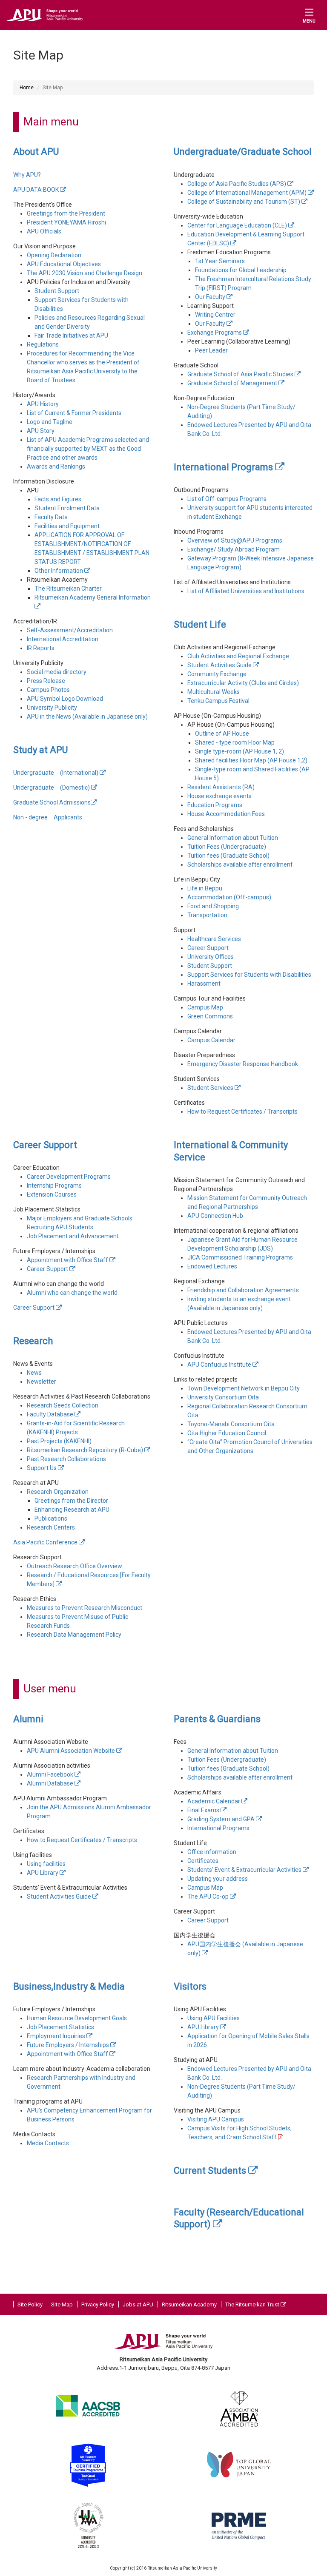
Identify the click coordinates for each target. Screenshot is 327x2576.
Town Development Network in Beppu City (244, 1388)
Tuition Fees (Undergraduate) (227, 847)
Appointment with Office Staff (68, 1260)
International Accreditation (63, 639)
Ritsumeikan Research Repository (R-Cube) (86, 1450)
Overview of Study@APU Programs (235, 540)
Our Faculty (211, 297)
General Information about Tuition (233, 838)
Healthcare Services (214, 939)
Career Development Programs (69, 1177)
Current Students (211, 2171)
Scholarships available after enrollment (240, 864)
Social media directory (57, 672)
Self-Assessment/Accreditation (70, 630)
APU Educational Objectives (64, 264)
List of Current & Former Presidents (74, 413)
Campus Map (205, 1007)
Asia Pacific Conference (46, 1542)
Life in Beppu (205, 888)
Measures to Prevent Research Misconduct (85, 1608)
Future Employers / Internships (69, 2045)
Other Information (59, 571)
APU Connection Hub (215, 1216)
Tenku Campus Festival (218, 701)
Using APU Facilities (214, 2018)
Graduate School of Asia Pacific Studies (241, 374)
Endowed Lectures (212, 1266)
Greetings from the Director (71, 1501)
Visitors (190, 1986)
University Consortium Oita (223, 1397)
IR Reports (41, 648)
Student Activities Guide (220, 665)
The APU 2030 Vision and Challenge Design (85, 273)
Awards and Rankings (56, 466)
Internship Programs (54, 1186)
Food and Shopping (213, 906)
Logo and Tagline (50, 422)
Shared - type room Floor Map (235, 742)
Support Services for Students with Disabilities (249, 975)
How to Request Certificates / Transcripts (242, 1112)
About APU (36, 152)
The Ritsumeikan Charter (68, 589)
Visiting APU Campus (216, 2119)
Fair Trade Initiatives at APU (71, 336)
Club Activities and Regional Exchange (238, 656)
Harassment (204, 984)
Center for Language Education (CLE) (238, 225)
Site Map (62, 2304)
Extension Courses (52, 1194)
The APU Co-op (209, 1896)
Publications (51, 1518)
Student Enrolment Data (67, 508)
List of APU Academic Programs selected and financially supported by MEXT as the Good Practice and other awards (88, 449)
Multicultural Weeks (214, 692)
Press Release (46, 681)
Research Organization (58, 1492)
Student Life (200, 624)
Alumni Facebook (51, 1774)
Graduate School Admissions (52, 802)
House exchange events (219, 796)
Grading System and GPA (222, 1819)
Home (27, 88)
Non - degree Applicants (48, 817)
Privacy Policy (98, 2304)
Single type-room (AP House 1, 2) (240, 751)
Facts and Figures (58, 499)
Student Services (211, 1088)
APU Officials (44, 231)
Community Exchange (217, 674)
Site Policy (30, 2304)
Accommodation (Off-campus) (229, 897)
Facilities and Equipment (67, 526)
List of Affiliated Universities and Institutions (246, 591)
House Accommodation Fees (226, 814)
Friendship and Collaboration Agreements (243, 1290)
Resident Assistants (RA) (221, 787)
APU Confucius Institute (220, 1365)
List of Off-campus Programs (227, 499)
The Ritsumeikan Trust (253, 2304)
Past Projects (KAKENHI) (59, 1441)
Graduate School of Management (233, 383)
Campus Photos (48, 690)
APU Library (43, 1873)
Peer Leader (211, 350)
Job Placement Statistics (60, 2027)
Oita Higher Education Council (227, 1433)
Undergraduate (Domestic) (52, 788)
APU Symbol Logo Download (65, 699)
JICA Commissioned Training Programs (240, 1257)
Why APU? (27, 175)
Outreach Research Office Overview (75, 1566)
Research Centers (51, 1527)
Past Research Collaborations (66, 1459)
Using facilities (46, 1864)
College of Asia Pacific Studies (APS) (237, 184)
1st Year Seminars (220, 261)
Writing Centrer (215, 315)
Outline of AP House (222, 734)
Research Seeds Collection (63, 1405)
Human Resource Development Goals (77, 2018)
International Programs (224, 467)
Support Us (42, 1468)
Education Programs (215, 805)
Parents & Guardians (217, 1719)
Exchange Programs (215, 333)
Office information (212, 1852)
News (34, 1373)
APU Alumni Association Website (72, 1751)
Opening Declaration (54, 255)
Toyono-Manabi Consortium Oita (231, 1424)
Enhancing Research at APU (72, 1510)
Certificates (203, 1861)
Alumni (28, 1719)
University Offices (211, 957)
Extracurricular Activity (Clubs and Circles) (243, 683)
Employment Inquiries (57, 2036)
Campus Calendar (211, 1040)
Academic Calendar (214, 1801)
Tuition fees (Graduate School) (228, 856)
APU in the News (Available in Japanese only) (87, 717)
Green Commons (210, 1016)
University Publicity (52, 708)
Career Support (208, 948)
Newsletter (42, 1382)
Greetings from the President (66, 213)
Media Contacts (48, 2143)
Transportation (207, 915)
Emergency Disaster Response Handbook (243, 1064)
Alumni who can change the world (72, 1293)
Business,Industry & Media (69, 1986)
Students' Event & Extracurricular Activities (245, 1870)
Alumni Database (51, 1783)
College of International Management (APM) (248, 193)
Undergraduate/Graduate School (243, 152)
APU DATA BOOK (37, 190)
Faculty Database (51, 1414)
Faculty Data (51, 517)
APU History (43, 404)
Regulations (43, 344)
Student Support (57, 291)
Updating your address (218, 1879)
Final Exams (204, 1810)
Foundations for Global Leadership (241, 270)
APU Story (41, 431)
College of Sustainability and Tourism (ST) (244, 202)
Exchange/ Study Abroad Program (234, 549)
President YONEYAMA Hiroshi (66, 222)
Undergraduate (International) (56, 773)
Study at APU (40, 750)
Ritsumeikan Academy (189, 2304)
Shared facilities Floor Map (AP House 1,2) (251, 760)
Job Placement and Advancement (73, 1236)
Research (33, 1341)
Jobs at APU (138, 2304)
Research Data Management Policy (74, 1635)
